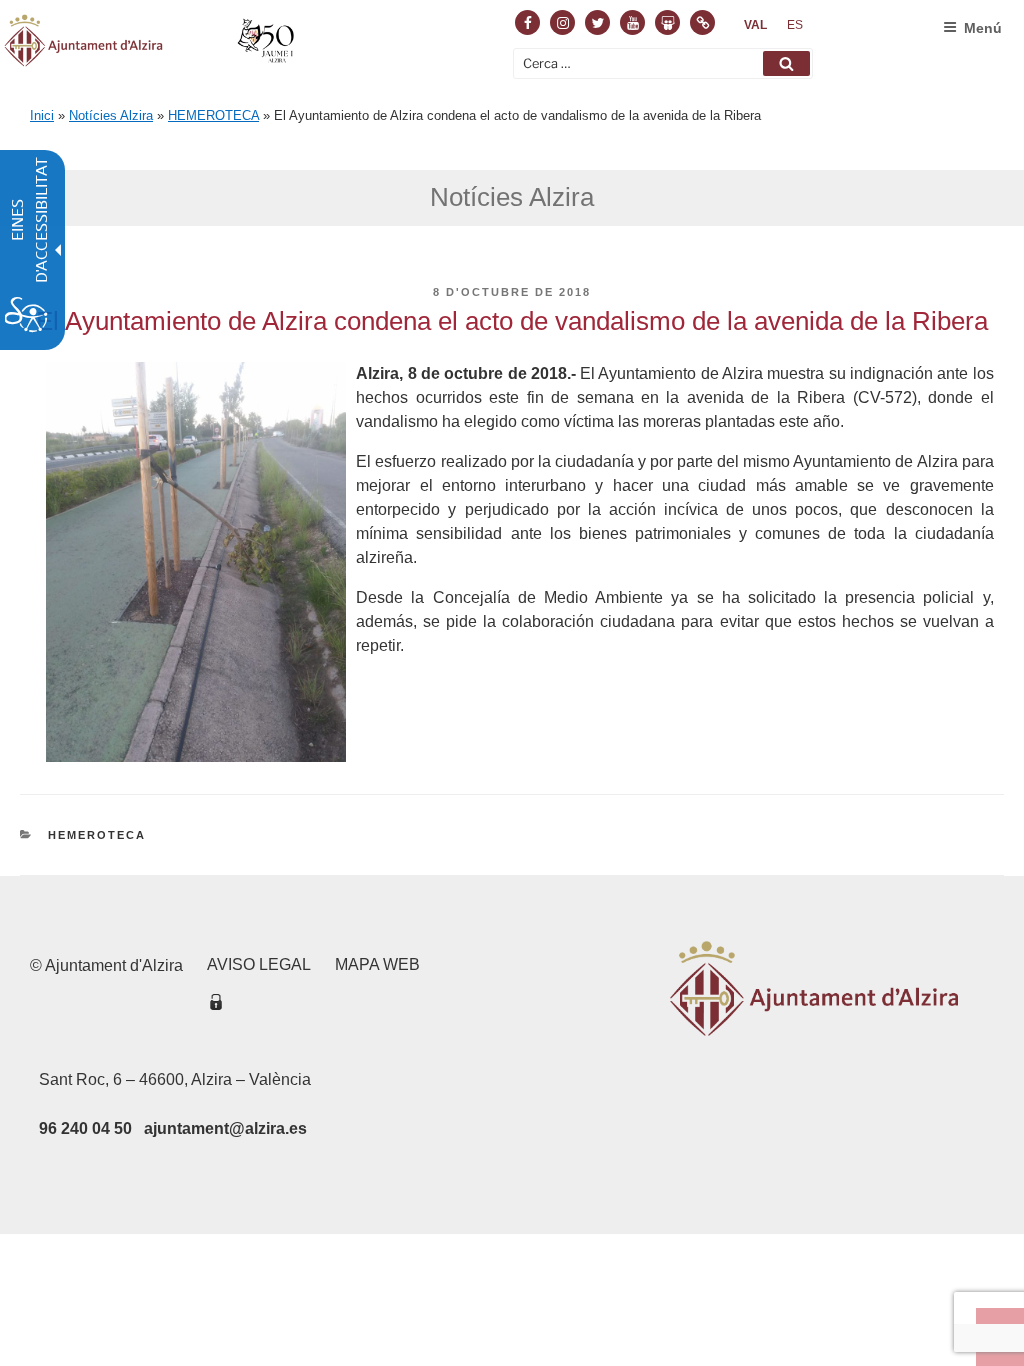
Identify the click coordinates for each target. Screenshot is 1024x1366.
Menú (983, 28)
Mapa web (377, 964)
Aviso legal (259, 964)
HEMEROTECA (213, 115)
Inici (42, 115)
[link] (755, 25)
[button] (786, 63)
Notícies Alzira (111, 115)
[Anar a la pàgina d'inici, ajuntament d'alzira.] (151, 44)
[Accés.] (216, 1005)
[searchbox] (663, 63)
